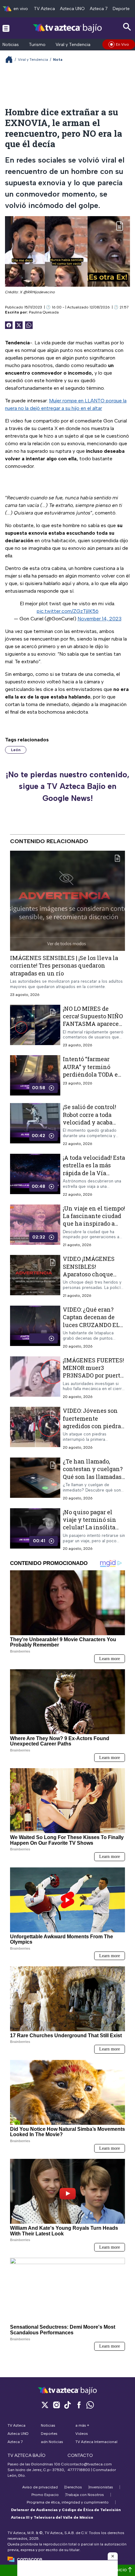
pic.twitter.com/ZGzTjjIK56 (68, 611)
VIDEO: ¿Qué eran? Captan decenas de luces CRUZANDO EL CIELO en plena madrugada (91, 1325)
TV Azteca (44, 9)
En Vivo (122, 44)
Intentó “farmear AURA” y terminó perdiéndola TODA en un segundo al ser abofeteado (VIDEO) (92, 1075)
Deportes (122, 9)
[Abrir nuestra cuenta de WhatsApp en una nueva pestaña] (90, 2405)
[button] (113, 2556)
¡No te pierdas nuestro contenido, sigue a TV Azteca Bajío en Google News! (67, 786)
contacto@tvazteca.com (90, 2464)
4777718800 (79, 2470)
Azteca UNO (72, 9)
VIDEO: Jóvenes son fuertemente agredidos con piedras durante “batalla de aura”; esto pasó (93, 1426)
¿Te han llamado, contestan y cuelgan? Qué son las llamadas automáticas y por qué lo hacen (94, 1477)
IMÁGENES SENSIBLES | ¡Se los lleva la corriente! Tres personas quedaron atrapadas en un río (64, 966)
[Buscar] (127, 27)
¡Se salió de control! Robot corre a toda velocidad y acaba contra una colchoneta (89, 1122)
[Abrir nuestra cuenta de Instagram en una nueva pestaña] (56, 2405)
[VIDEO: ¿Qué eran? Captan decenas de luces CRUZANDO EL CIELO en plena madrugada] (35, 1327)
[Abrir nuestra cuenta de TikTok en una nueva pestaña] (67, 2405)
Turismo (37, 45)
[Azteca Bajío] (68, 28)
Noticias (11, 45)
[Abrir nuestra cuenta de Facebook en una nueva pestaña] (79, 2405)
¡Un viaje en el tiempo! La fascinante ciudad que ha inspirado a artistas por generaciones (94, 1224)
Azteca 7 (99, 9)
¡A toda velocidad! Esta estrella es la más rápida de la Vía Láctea (94, 1169)
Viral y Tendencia (73, 45)
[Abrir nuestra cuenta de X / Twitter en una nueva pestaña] (45, 2405)
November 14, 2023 (100, 619)
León (16, 750)
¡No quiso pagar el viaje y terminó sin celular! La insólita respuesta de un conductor (89, 1527)
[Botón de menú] (6, 28)
